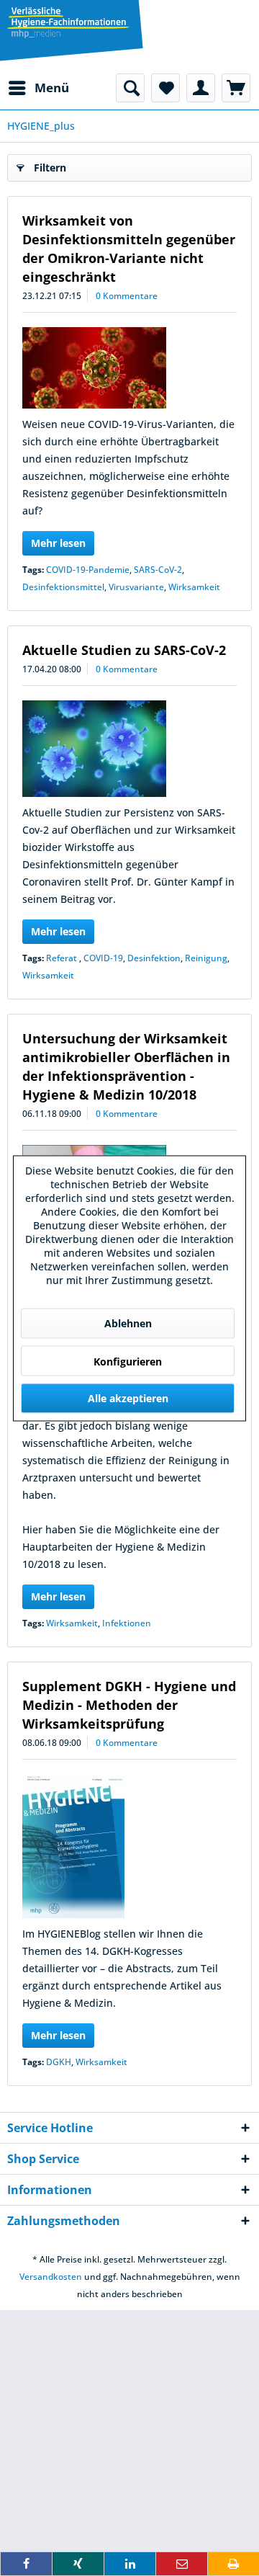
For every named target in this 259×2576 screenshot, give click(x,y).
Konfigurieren (128, 1361)
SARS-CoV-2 (158, 570)
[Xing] (78, 2564)
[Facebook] (26, 2564)
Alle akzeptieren (128, 1398)
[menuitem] (38, 88)
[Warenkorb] (236, 88)
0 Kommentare (127, 296)
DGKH (59, 2062)
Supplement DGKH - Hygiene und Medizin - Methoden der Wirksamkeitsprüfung (129, 1705)
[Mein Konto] (201, 88)
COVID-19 (103, 958)
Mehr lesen (58, 543)
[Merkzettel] (165, 88)
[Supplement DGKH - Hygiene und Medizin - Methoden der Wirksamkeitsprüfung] (129, 1846)
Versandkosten (51, 2277)
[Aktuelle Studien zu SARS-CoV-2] (129, 749)
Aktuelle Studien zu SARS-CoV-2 (124, 650)
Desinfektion (154, 958)
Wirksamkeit (194, 587)
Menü (52, 88)
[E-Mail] (182, 2564)
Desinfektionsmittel (63, 587)
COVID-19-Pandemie (88, 570)
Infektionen (127, 1623)
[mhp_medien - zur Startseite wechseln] (68, 25)
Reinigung (206, 958)
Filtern (50, 168)
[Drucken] (233, 2564)
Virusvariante (136, 587)
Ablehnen (128, 1323)
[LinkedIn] (130, 2564)
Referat (63, 958)
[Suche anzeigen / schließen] (130, 88)
